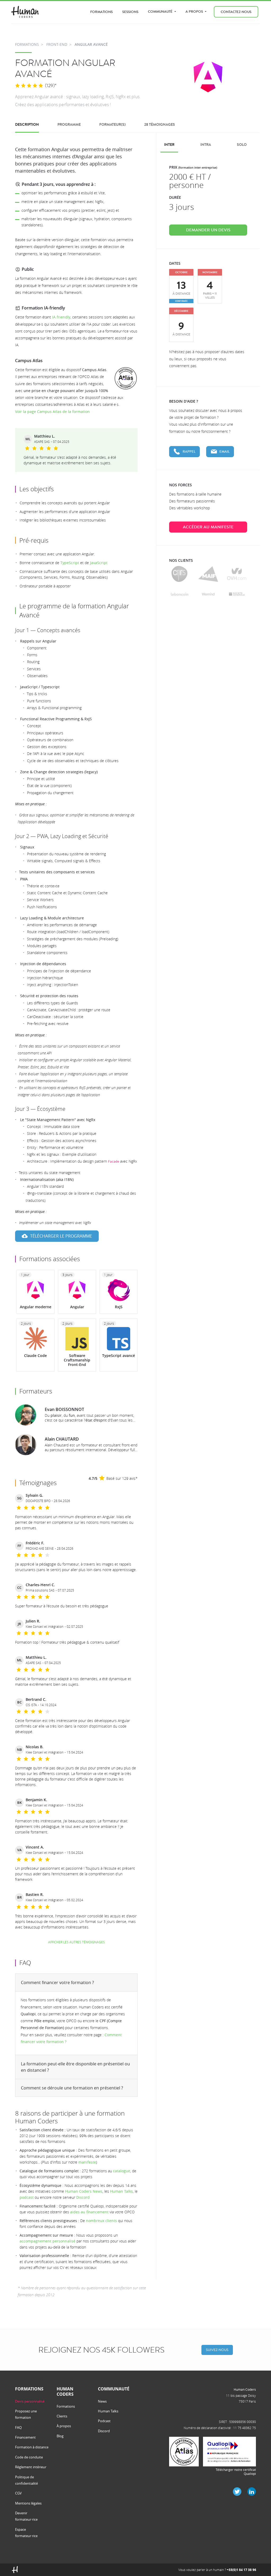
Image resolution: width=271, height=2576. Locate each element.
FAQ (18, 2427)
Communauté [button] (161, 12)
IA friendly (61, 317)
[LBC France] (180, 594)
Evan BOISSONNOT (64, 1409)
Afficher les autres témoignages (76, 1942)
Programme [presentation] (69, 125)
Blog (60, 2436)
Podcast (104, 2421)
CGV (18, 2493)
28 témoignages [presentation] (160, 125)
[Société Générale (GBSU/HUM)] (237, 594)
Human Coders (245, 2389)
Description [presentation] (27, 125)
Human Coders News (84, 2191)
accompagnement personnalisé (48, 2241)
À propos (64, 2426)
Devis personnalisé (30, 2401)
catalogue (122, 2171)
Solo (242, 145)
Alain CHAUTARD (62, 1439)
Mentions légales (28, 2503)
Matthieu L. (45, 436)
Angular (77, 1307)
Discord (83, 2197)
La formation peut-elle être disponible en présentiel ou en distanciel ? (75, 2067)
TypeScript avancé (119, 1356)
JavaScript (99, 563)
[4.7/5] (29, 86)
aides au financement (89, 2212)
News (102, 2401)
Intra (206, 145)
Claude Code (35, 1356)
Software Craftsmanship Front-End (77, 1360)
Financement (25, 2437)
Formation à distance (32, 2447)
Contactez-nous (236, 12)
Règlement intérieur (31, 2467)
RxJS (119, 1307)
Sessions (130, 12)
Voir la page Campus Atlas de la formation (52, 412)
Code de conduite (29, 2457)
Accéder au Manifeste (208, 527)
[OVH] (237, 574)
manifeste (87, 2162)
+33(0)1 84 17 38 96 (241, 2570)
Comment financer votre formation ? (57, 1982)
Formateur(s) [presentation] (112, 125)
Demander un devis (208, 230)
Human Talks (121, 2191)
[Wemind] (208, 594)
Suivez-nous (217, 2350)
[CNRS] (179, 574)
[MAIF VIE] (208, 574)
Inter (169, 145)
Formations (101, 12)
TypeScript (70, 563)
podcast (27, 2197)
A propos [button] (195, 12)
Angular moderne (36, 1307)
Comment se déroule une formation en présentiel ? (72, 2088)
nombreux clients (101, 2221)
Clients (62, 2416)
